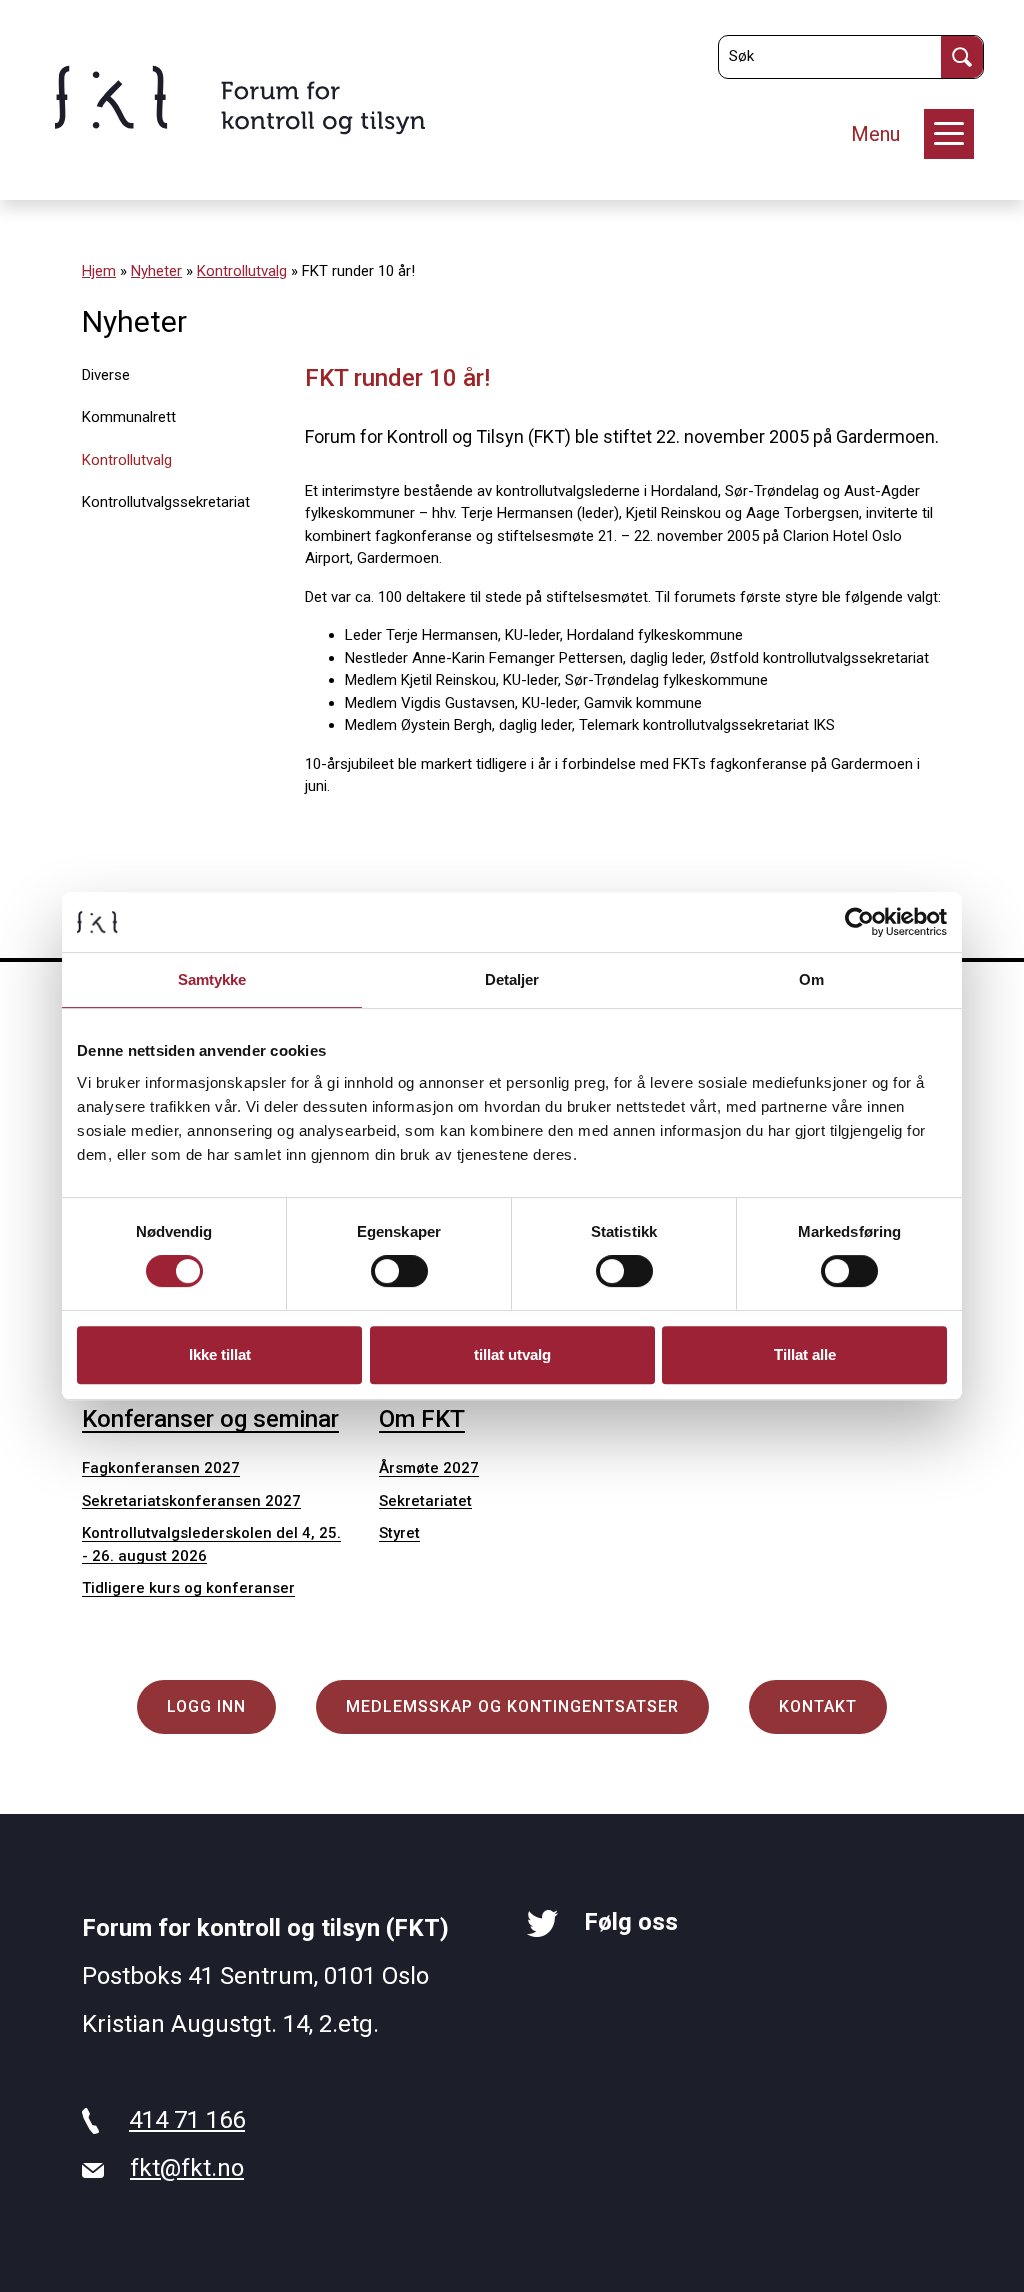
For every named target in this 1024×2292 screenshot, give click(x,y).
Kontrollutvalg (242, 271)
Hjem (99, 271)
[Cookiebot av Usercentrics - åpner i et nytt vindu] (859, 922)
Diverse (106, 375)
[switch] (399, 1271)
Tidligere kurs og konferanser (188, 1588)
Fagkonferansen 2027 (161, 1468)
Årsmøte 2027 (429, 1468)
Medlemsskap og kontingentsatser (512, 1706)
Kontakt (818, 1706)
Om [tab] (811, 979)
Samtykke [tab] (212, 979)
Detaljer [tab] (512, 979)
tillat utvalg (512, 1354)
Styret (399, 1533)
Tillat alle (805, 1354)
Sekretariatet (425, 1501)
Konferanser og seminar (210, 1419)
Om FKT (422, 1419)
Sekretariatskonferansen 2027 (191, 1501)
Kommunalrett (129, 417)
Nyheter (156, 271)
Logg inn (206, 1706)
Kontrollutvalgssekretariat (166, 502)
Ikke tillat (220, 1354)
